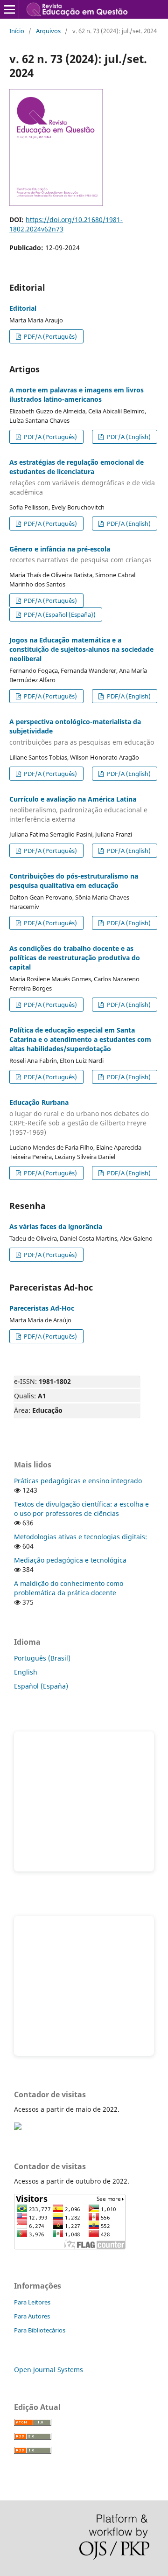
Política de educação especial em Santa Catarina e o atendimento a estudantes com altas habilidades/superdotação (80, 1039)
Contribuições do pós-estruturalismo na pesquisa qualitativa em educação (74, 881)
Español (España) (41, 1686)
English (26, 1672)
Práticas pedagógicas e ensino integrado (78, 1481)
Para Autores (32, 2316)
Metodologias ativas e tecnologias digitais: (80, 1537)
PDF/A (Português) (50, 336)
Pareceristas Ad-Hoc (42, 1308)
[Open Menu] (9, 9)
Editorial (23, 308)
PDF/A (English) (128, 437)
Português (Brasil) (42, 1658)
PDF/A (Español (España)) (59, 614)
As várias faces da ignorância (56, 1226)
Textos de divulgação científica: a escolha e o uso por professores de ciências (81, 1509)
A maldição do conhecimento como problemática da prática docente (69, 1588)
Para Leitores (32, 2302)
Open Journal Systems (49, 2370)
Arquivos (48, 31)
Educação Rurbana (79, 1117)
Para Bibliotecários (40, 2330)
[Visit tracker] (18, 2127)
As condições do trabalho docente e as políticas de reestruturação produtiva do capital (75, 958)
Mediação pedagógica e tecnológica (70, 1560)
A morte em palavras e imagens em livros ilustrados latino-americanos (77, 394)
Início (17, 31)
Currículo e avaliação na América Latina (78, 809)
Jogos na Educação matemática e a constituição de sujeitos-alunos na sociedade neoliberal (81, 649)
